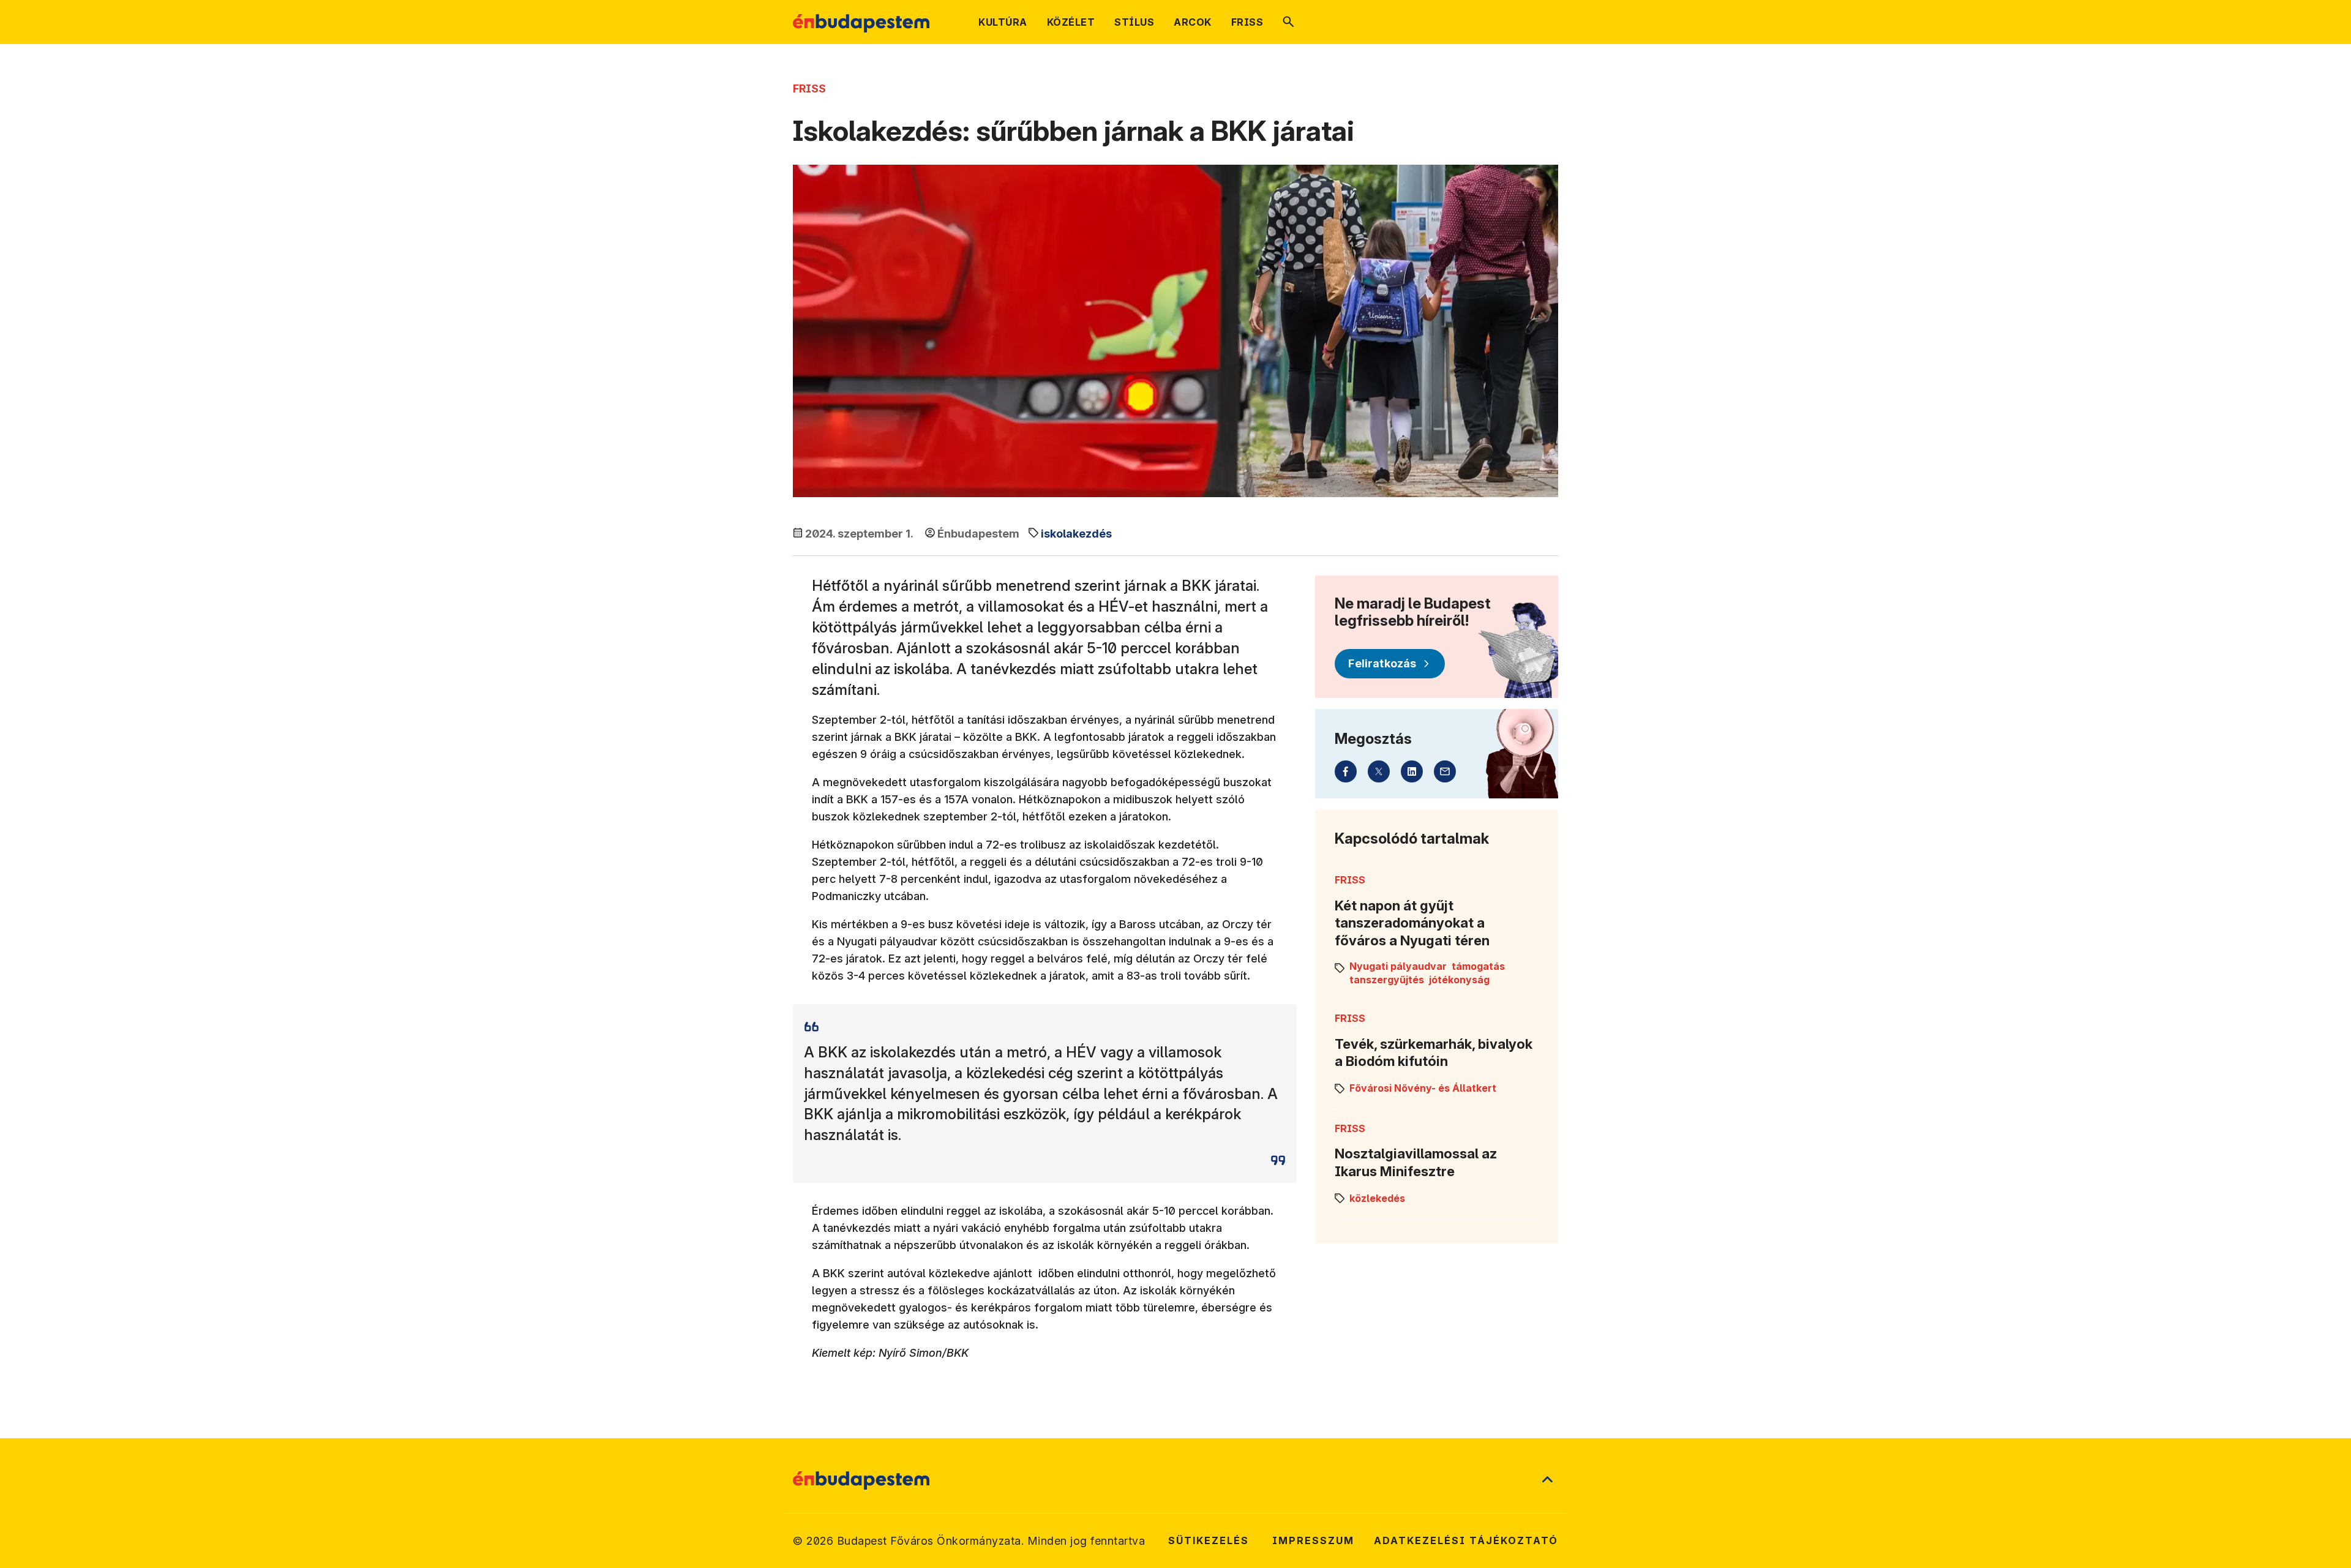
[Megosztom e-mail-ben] (1445, 771)
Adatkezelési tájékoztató (1466, 1540)
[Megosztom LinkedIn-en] (1412, 771)
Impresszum (1313, 1540)
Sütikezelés (1209, 1540)
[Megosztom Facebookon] (1346, 771)
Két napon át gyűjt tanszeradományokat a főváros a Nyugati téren (1412, 923)
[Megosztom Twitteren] (1379, 771)
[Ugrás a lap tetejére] (1547, 1480)
